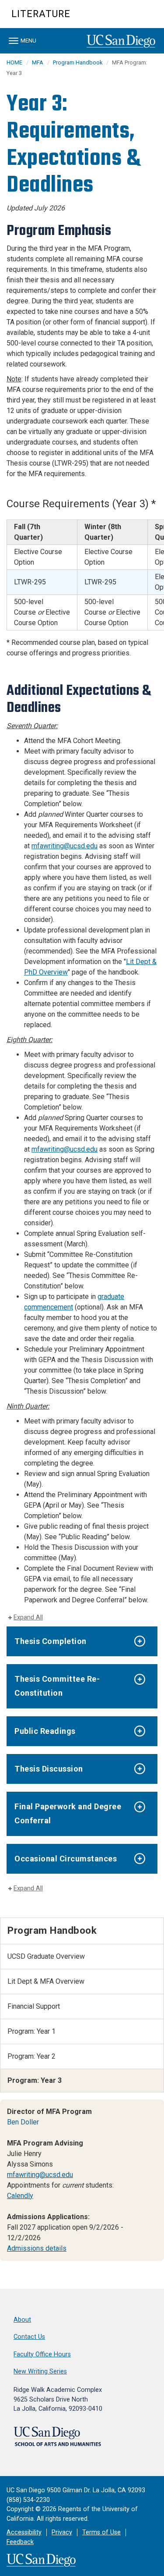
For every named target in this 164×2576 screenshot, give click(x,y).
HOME (14, 62)
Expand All (28, 1617)
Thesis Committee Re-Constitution (57, 1686)
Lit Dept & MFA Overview (46, 1981)
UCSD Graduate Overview (46, 1956)
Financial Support (34, 2006)
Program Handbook (78, 62)
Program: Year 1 (31, 2031)
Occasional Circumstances (66, 1859)
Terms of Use (101, 2532)
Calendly (20, 2196)
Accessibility (24, 2532)
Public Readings (45, 1731)
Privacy (62, 2532)
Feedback (20, 2542)
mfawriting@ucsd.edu (65, 846)
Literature (41, 14)
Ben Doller (23, 2122)
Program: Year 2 (31, 2056)
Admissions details (37, 2248)
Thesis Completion (51, 1641)
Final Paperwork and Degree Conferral (68, 1813)
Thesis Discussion (49, 1769)
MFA (38, 62)
